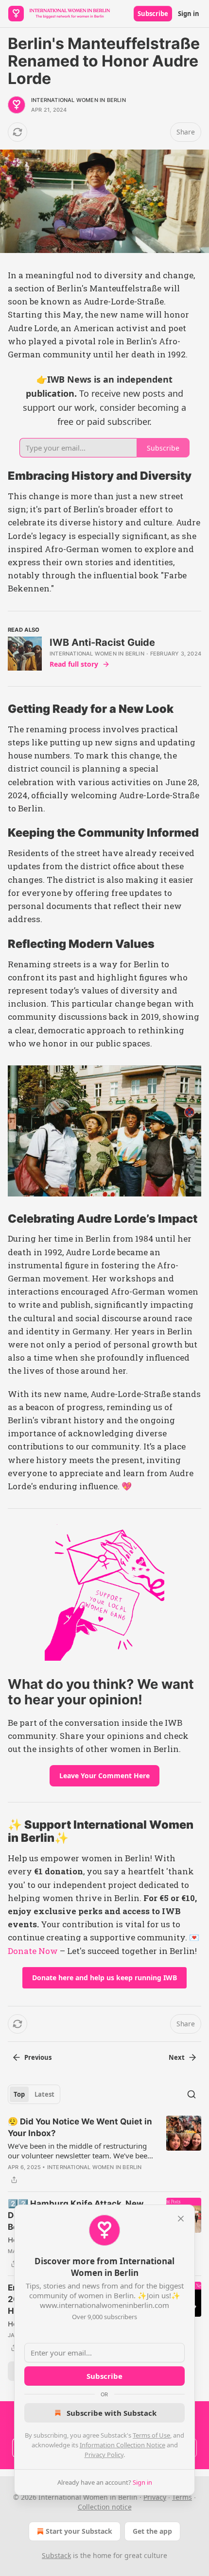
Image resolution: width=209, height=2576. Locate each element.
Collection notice (105, 2507)
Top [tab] (19, 2094)
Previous (38, 2057)
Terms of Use (151, 2435)
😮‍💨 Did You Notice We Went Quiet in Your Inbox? (80, 2127)
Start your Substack (79, 2531)
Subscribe (153, 14)
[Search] (192, 2094)
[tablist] (34, 2094)
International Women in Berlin (78, 100)
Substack (56, 2555)
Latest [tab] (44, 2094)
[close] (181, 2219)
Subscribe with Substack (112, 2413)
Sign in (189, 14)
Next (177, 2057)
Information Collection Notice (122, 2445)
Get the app (152, 2531)
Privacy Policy (104, 2455)
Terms (182, 2497)
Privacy (155, 2497)
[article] (104, 2151)
